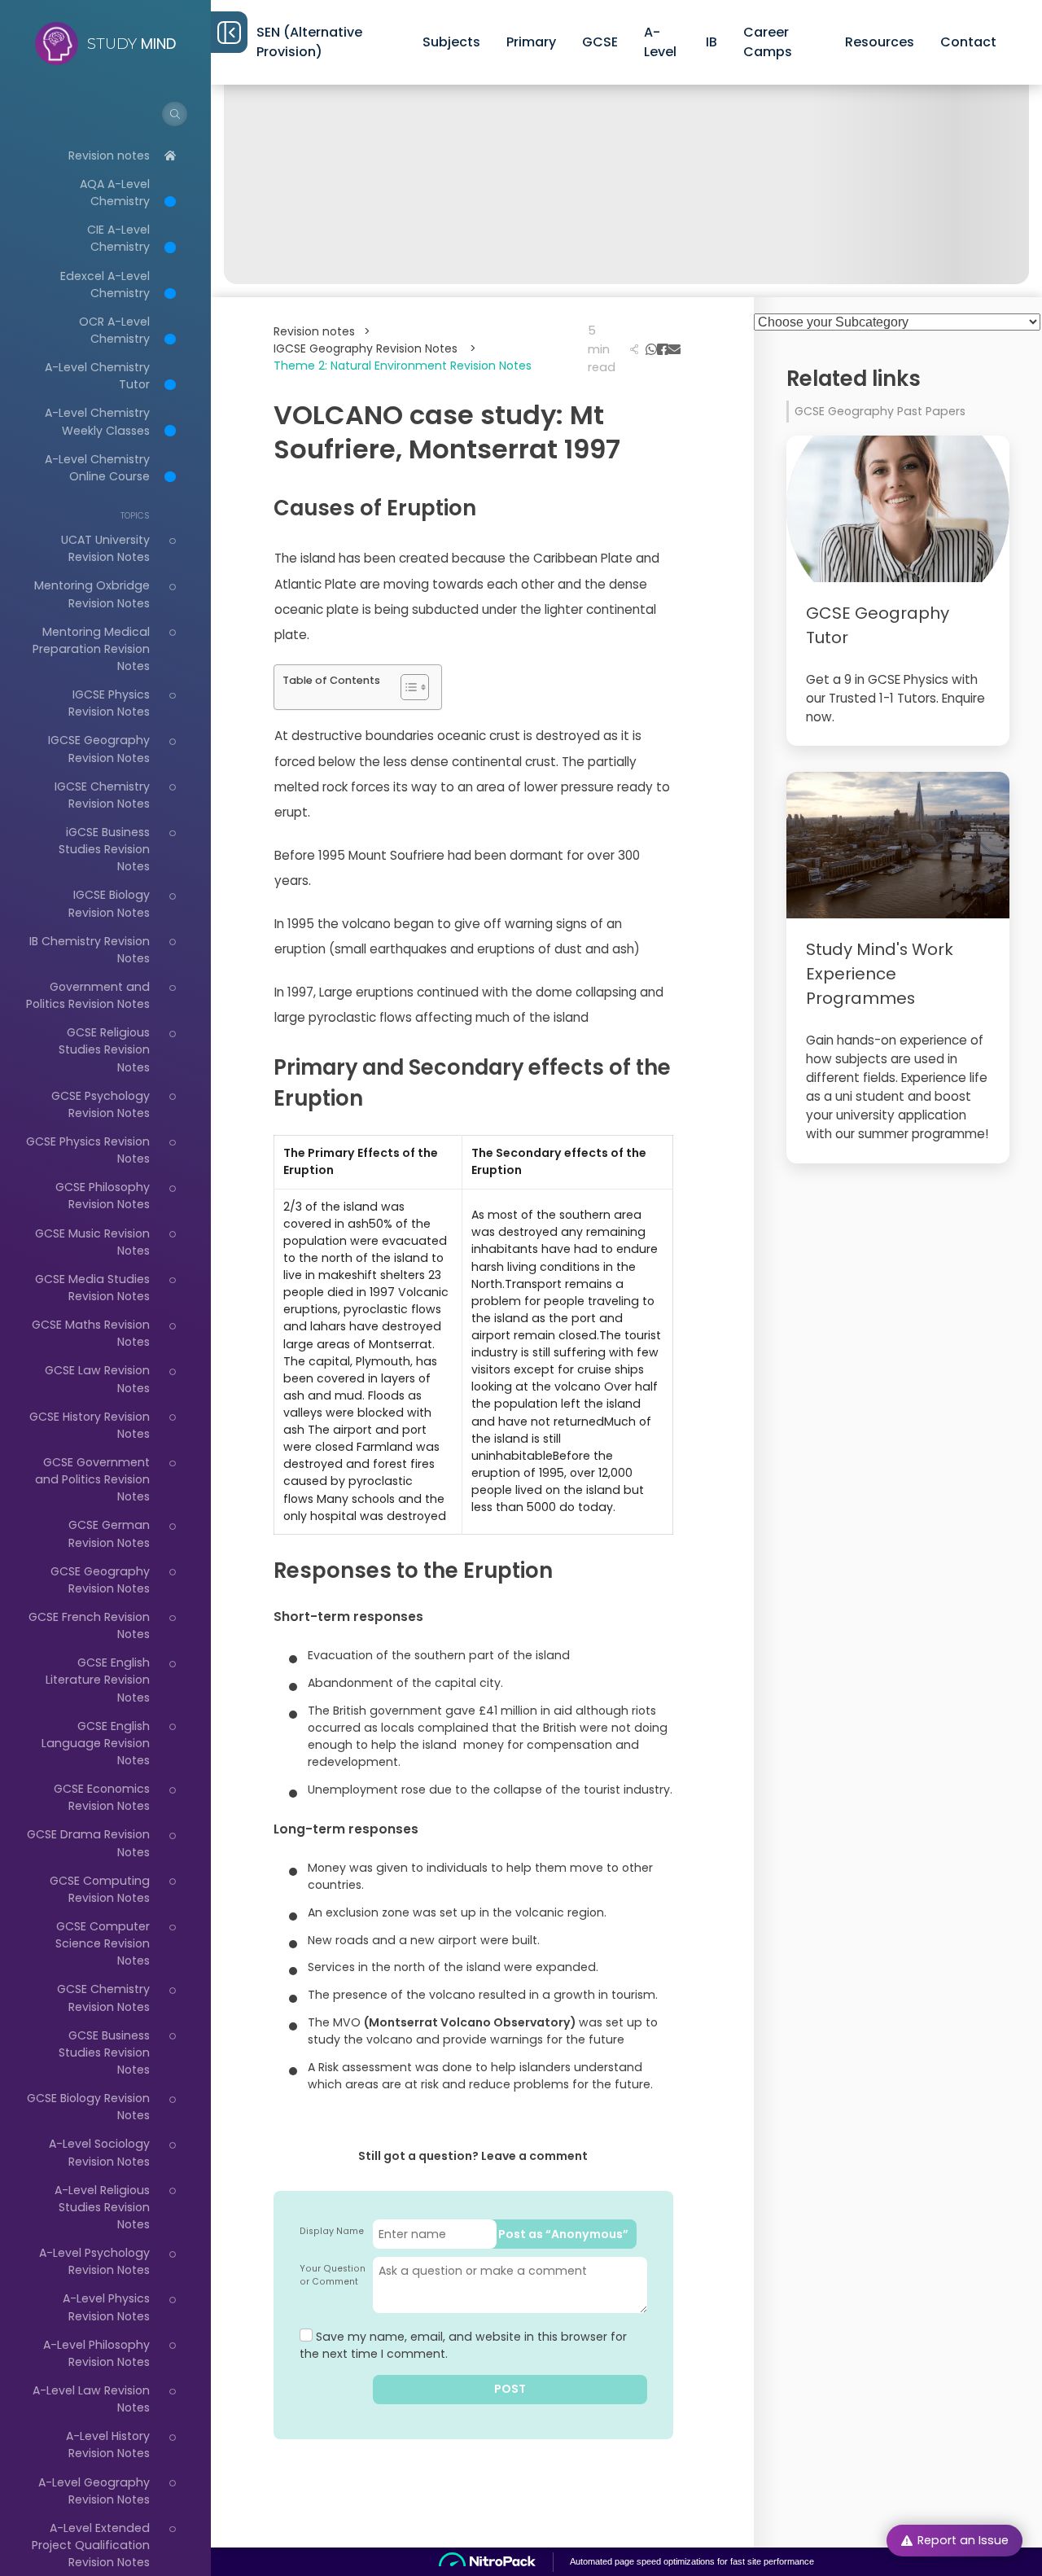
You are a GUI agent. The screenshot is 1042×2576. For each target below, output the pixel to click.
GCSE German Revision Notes (109, 1533)
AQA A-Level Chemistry (115, 193)
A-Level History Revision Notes (108, 2445)
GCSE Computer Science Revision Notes (103, 1943)
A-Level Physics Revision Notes (106, 2307)
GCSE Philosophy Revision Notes (103, 1196)
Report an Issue (963, 2540)
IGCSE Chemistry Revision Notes (102, 795)
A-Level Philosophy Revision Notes (96, 2353)
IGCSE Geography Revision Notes (99, 749)
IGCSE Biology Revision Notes (109, 903)
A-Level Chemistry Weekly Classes (97, 421)
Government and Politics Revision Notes (88, 995)
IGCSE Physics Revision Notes (109, 703)
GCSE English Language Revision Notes (96, 1743)
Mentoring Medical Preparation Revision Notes (91, 649)
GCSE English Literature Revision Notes (98, 1680)
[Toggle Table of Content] (407, 687)
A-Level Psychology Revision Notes (94, 2261)
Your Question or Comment (333, 2275)
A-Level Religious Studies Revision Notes (102, 2207)
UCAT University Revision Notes (105, 548)
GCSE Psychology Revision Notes (101, 1104)
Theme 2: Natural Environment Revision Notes (403, 366)
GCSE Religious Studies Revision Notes (104, 1049)
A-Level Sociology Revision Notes (99, 2152)
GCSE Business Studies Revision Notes (104, 2052)
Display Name (332, 2231)
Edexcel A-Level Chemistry (105, 285)
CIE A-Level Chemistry (118, 238)
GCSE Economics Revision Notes (102, 1797)
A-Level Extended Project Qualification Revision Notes (91, 2545)
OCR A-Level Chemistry (114, 330)
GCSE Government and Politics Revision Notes (92, 1479)
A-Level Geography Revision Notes (94, 2491)
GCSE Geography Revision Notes (100, 1580)
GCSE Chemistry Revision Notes (103, 1998)
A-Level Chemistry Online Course (97, 468)
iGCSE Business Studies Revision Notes (104, 849)
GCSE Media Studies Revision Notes (92, 1288)
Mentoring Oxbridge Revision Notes (92, 594)
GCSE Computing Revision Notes (100, 1889)
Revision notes (109, 156)
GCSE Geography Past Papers (880, 411)
